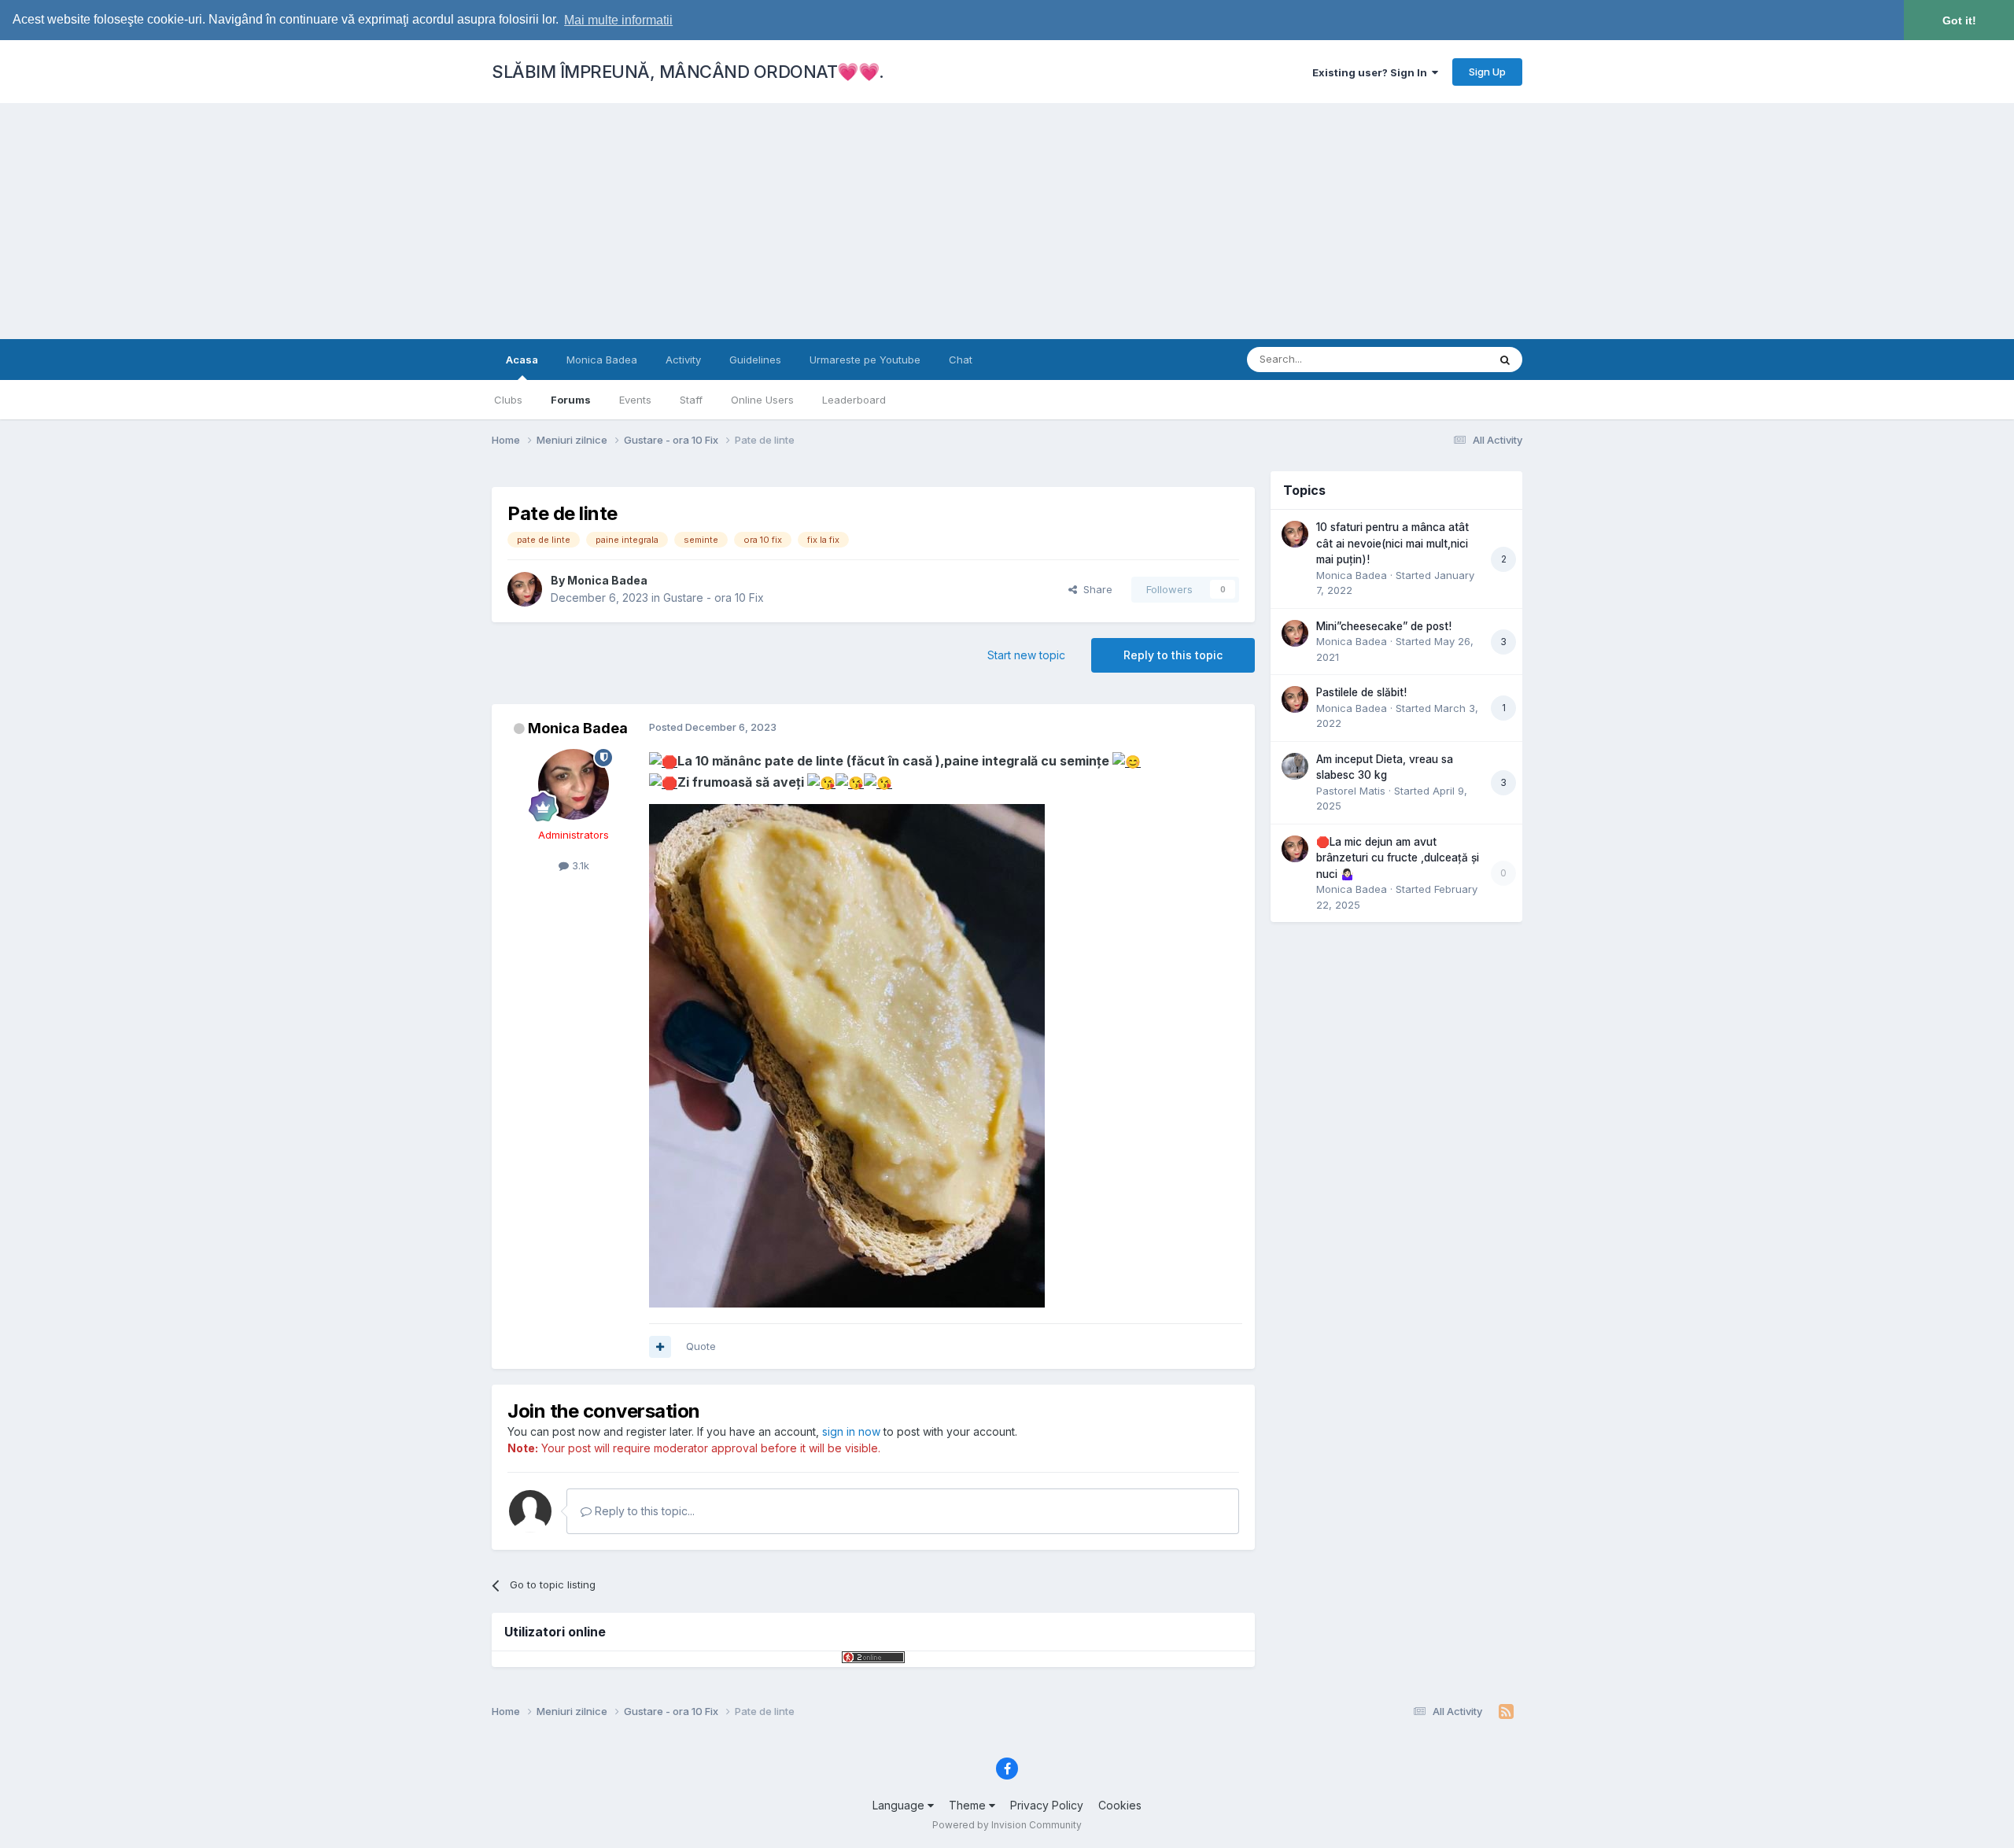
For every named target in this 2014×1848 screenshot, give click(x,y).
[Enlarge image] (663, 761)
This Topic (1442, 359)
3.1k (579, 865)
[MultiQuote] (660, 1347)
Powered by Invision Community (1007, 1825)
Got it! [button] (1959, 20)
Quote (701, 1346)
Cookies (1120, 1805)
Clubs (508, 400)
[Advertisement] (1007, 221)
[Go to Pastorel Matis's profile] (1295, 766)
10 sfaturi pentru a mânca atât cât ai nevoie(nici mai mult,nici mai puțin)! (1392, 543)
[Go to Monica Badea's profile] (525, 589)
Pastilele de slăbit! (1361, 692)
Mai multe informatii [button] (618, 20)
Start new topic (1026, 655)
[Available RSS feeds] (1506, 1712)
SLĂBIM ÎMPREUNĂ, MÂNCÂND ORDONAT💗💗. (688, 72)
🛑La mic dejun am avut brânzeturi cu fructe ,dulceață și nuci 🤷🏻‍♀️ (1398, 858)
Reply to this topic (1173, 655)
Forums (571, 400)
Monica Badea (602, 360)
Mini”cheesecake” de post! (1384, 626)
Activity (683, 360)
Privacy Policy (1047, 1805)
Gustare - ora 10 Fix (714, 598)
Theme (969, 1805)
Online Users (762, 400)
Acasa (522, 360)
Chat (961, 360)
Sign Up (1487, 72)
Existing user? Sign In (1372, 72)
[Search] (1505, 360)
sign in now (851, 1431)
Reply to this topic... (643, 1511)
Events (635, 400)
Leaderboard (854, 400)
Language (900, 1805)
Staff (691, 400)
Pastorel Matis (1351, 791)
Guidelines (755, 360)
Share (1095, 589)
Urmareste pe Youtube (865, 360)
